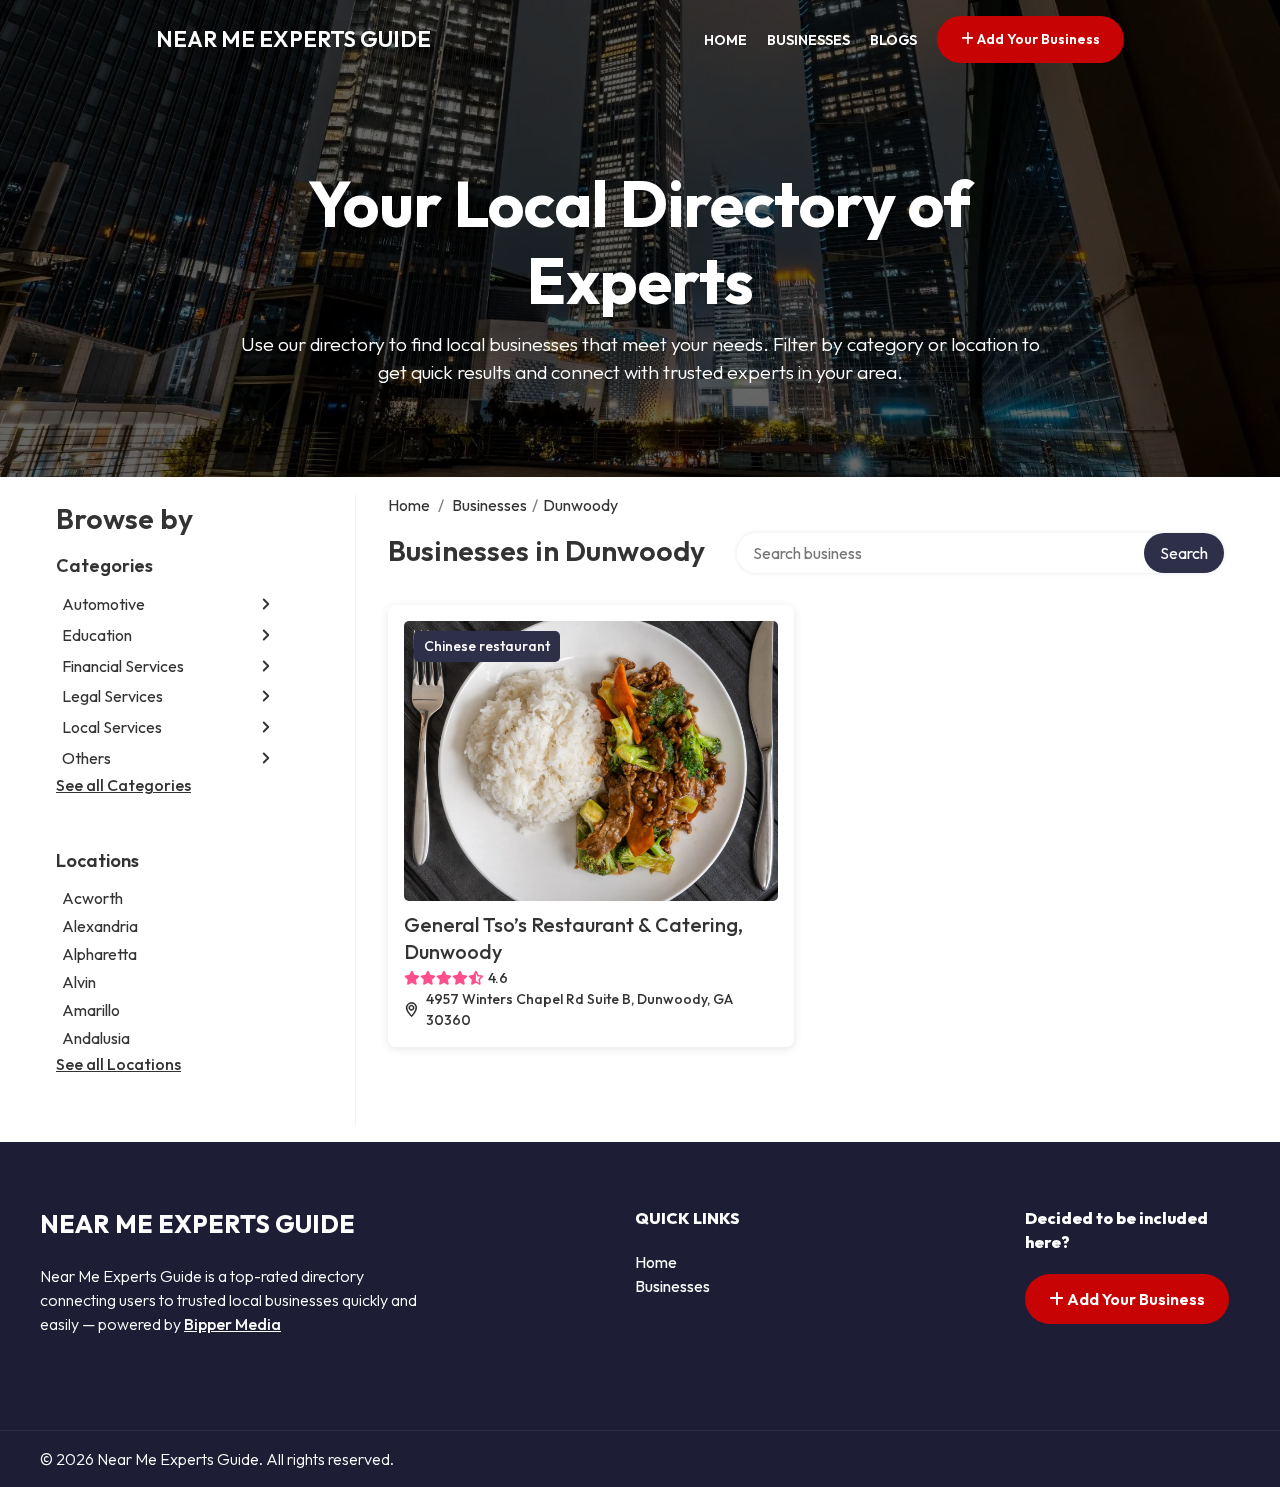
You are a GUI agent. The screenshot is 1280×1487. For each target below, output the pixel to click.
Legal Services (112, 696)
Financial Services (123, 666)
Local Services (112, 727)
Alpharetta (99, 954)
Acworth (92, 898)
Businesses (808, 40)
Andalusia (96, 1038)
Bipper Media (232, 1324)
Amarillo (91, 1010)
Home (725, 40)
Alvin (79, 982)
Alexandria (100, 926)
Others (86, 758)
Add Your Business (1037, 39)
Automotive (103, 604)
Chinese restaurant (487, 646)
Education (97, 635)
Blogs (893, 40)
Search (1184, 553)
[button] (266, 604)
